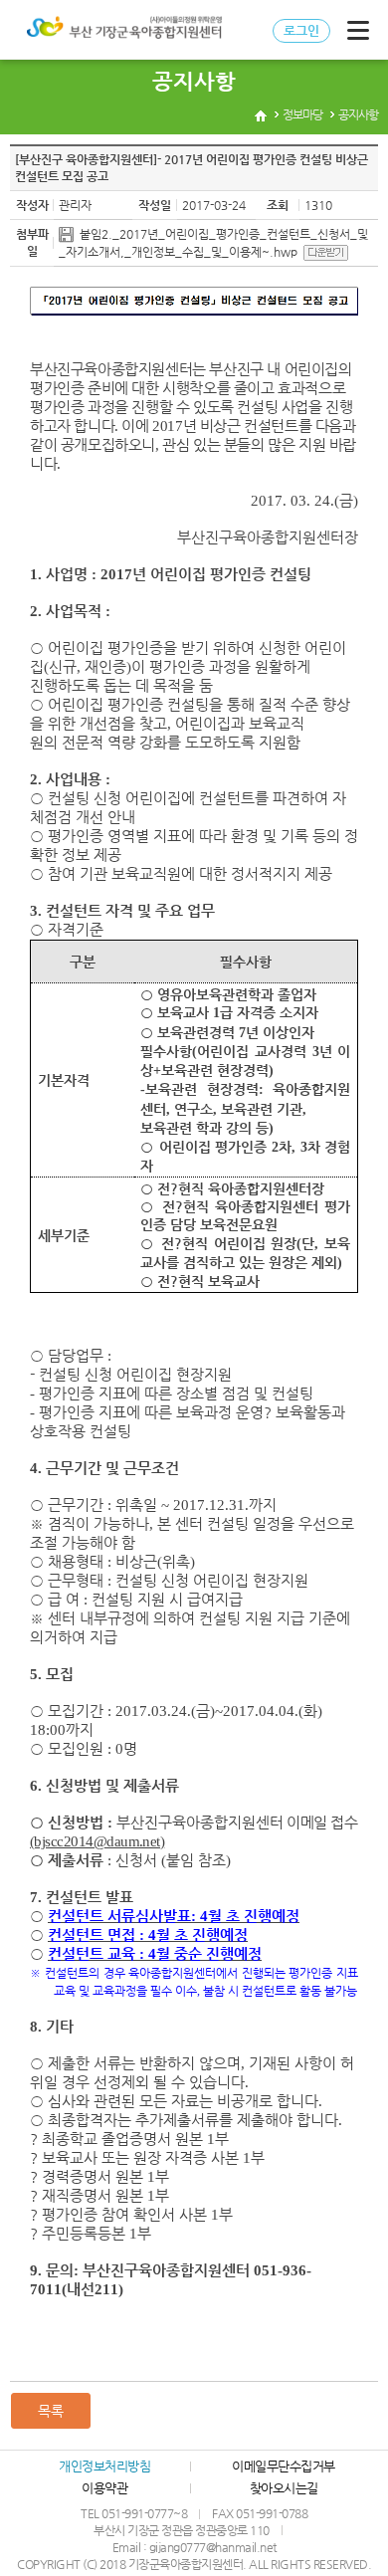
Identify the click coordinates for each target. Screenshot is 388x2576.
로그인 (301, 30)
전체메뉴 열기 (358, 30)
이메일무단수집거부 (284, 2466)
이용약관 (104, 2488)
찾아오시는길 (284, 2488)
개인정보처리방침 (104, 2466)
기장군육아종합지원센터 (122, 30)
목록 (51, 2411)
